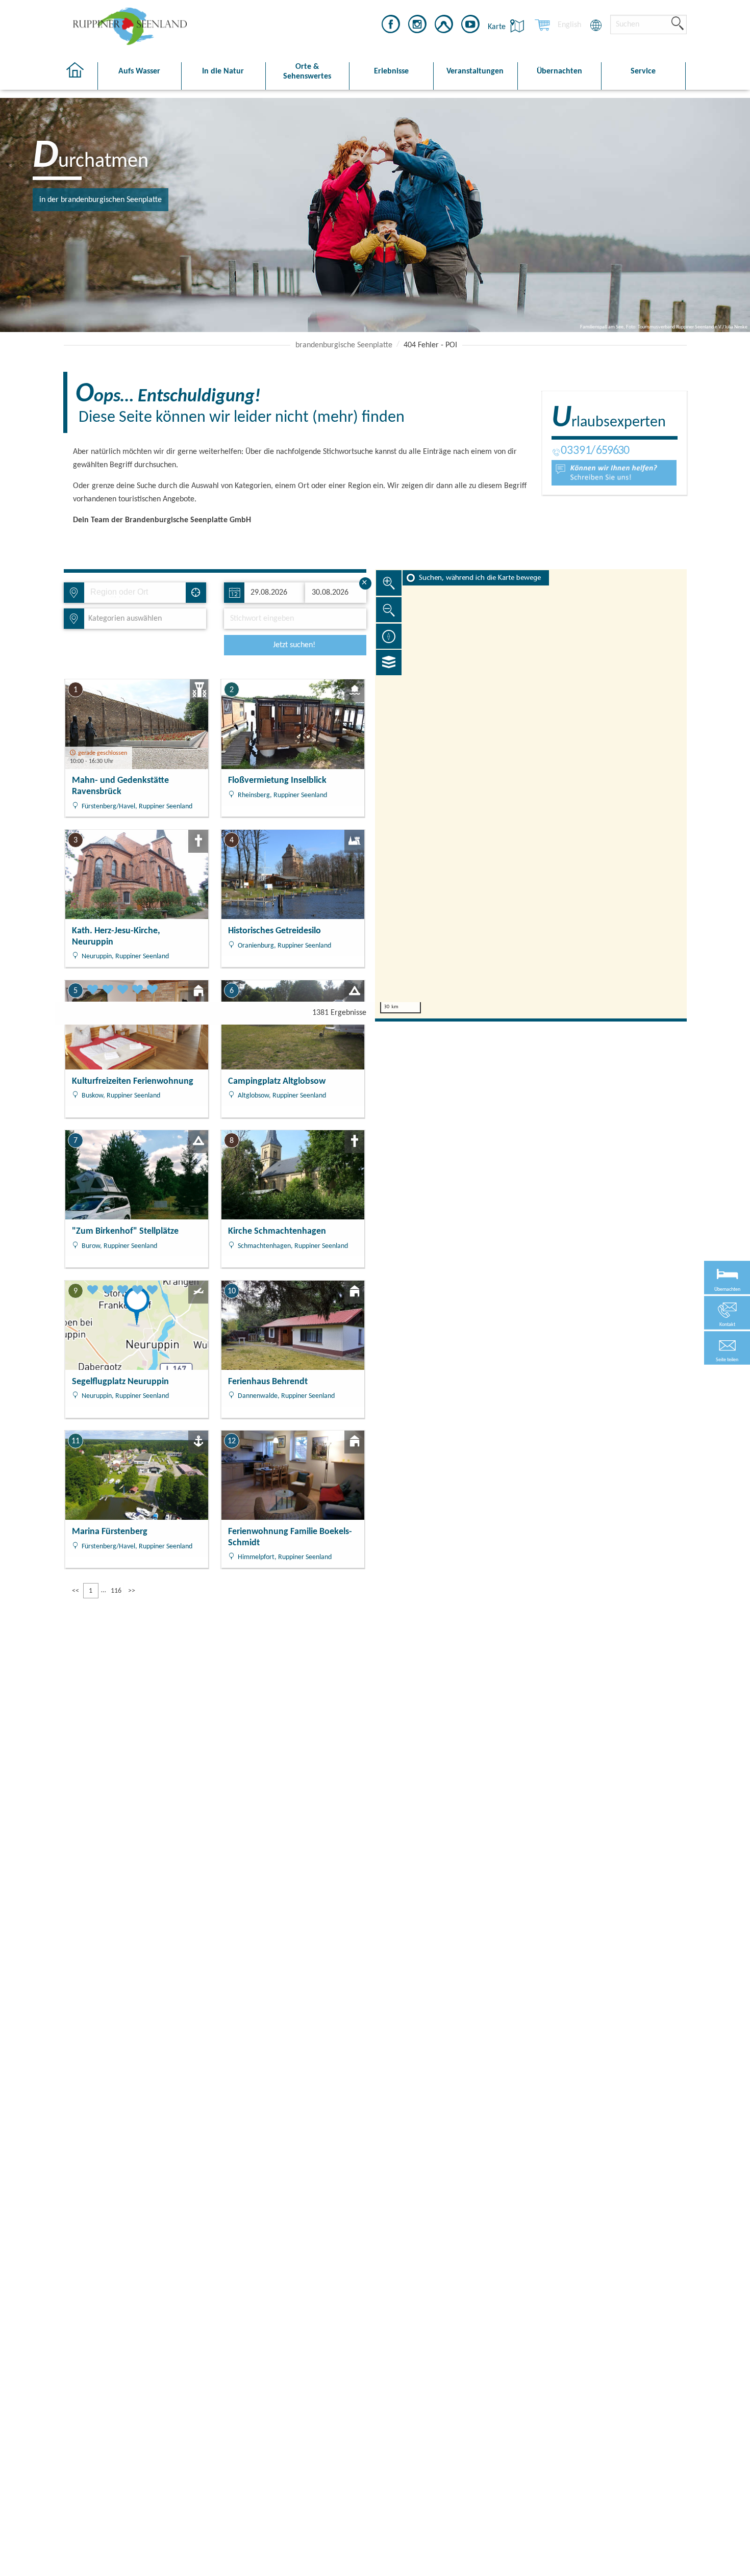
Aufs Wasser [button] (139, 71)
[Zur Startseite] (80, 76)
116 (116, 1591)
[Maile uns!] (614, 473)
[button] (727, 1348)
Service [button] (643, 71)
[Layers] (389, 662)
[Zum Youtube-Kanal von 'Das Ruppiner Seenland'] (470, 26)
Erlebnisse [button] (391, 71)
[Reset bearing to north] (389, 636)
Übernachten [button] (559, 71)
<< (76, 1591)
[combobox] (134, 593)
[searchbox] (137, 593)
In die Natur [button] (223, 71)
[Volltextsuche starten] (678, 24)
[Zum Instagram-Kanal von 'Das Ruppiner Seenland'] (417, 26)
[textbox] (123, 619)
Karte (498, 27)
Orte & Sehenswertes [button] (307, 72)
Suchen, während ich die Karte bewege (480, 578)
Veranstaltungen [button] (475, 71)
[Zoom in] (389, 583)
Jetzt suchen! (294, 645)
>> (132, 1591)
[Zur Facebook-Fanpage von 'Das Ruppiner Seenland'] (391, 26)
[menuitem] (569, 25)
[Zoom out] (389, 609)
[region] (531, 794)
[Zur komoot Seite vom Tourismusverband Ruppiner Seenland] (444, 26)
